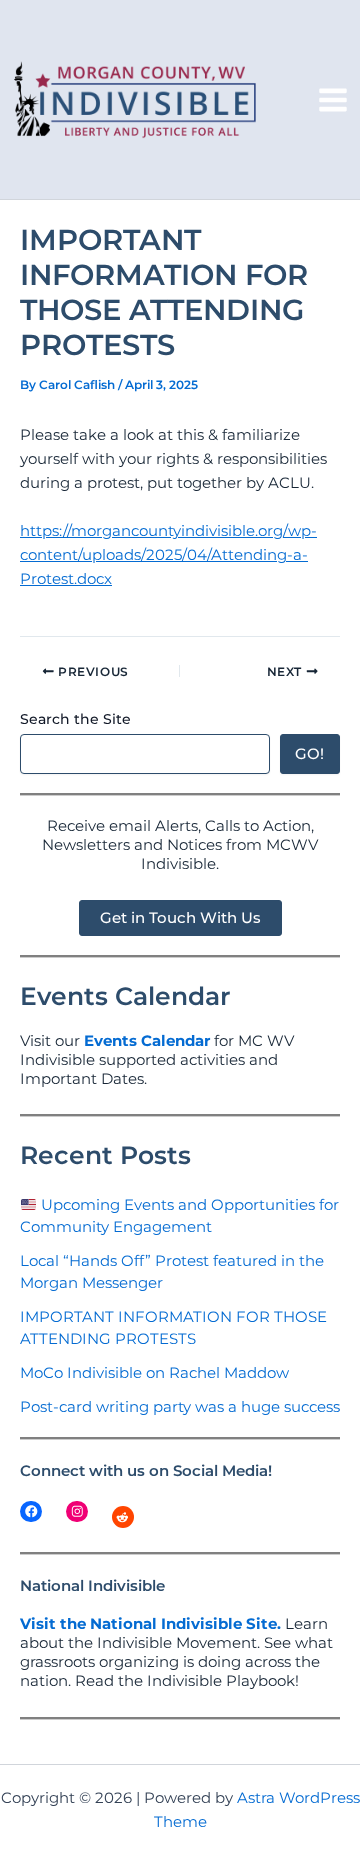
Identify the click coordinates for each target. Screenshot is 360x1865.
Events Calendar (147, 1041)
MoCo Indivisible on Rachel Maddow (154, 1373)
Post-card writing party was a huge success (180, 1407)
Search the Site (75, 719)
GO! (309, 754)
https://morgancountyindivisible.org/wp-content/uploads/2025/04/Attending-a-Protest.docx (168, 555)
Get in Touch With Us (180, 918)
